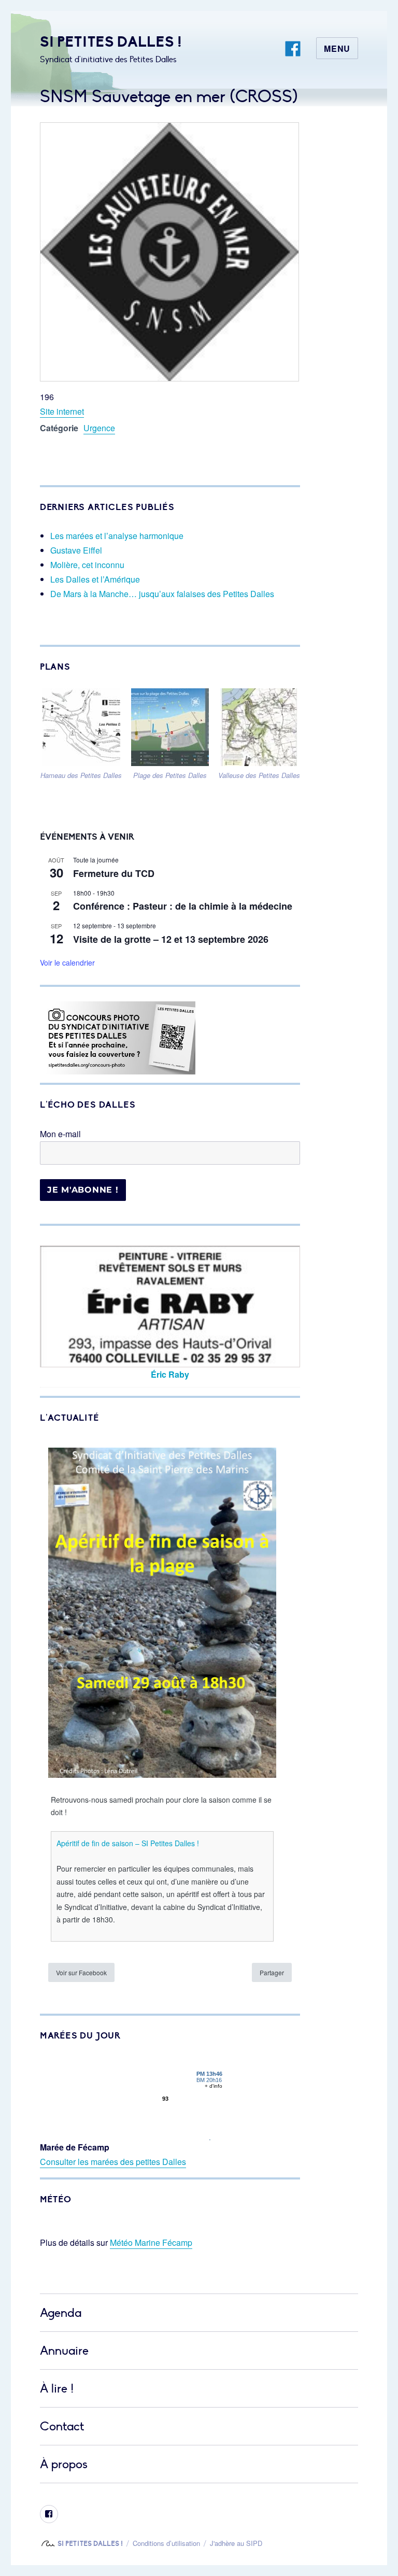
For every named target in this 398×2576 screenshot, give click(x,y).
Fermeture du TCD (114, 873)
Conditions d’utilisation (166, 2543)
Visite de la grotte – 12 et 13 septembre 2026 (171, 939)
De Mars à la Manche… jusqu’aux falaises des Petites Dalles (162, 594)
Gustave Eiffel (76, 550)
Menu (337, 48)
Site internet (62, 411)
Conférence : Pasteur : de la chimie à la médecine (183, 906)
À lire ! (57, 2389)
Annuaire (64, 2351)
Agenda (61, 2313)
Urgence (99, 428)
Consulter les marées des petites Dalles (113, 2162)
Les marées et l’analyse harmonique (117, 536)
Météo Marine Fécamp (151, 2242)
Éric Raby (170, 1374)
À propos (64, 2464)
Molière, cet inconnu (87, 565)
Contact (62, 2426)
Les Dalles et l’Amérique (95, 579)
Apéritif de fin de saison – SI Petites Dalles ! (128, 1843)
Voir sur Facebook (81, 1972)
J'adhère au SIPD (236, 2543)
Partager (272, 1972)
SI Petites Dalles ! (111, 42)
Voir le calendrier (67, 963)
